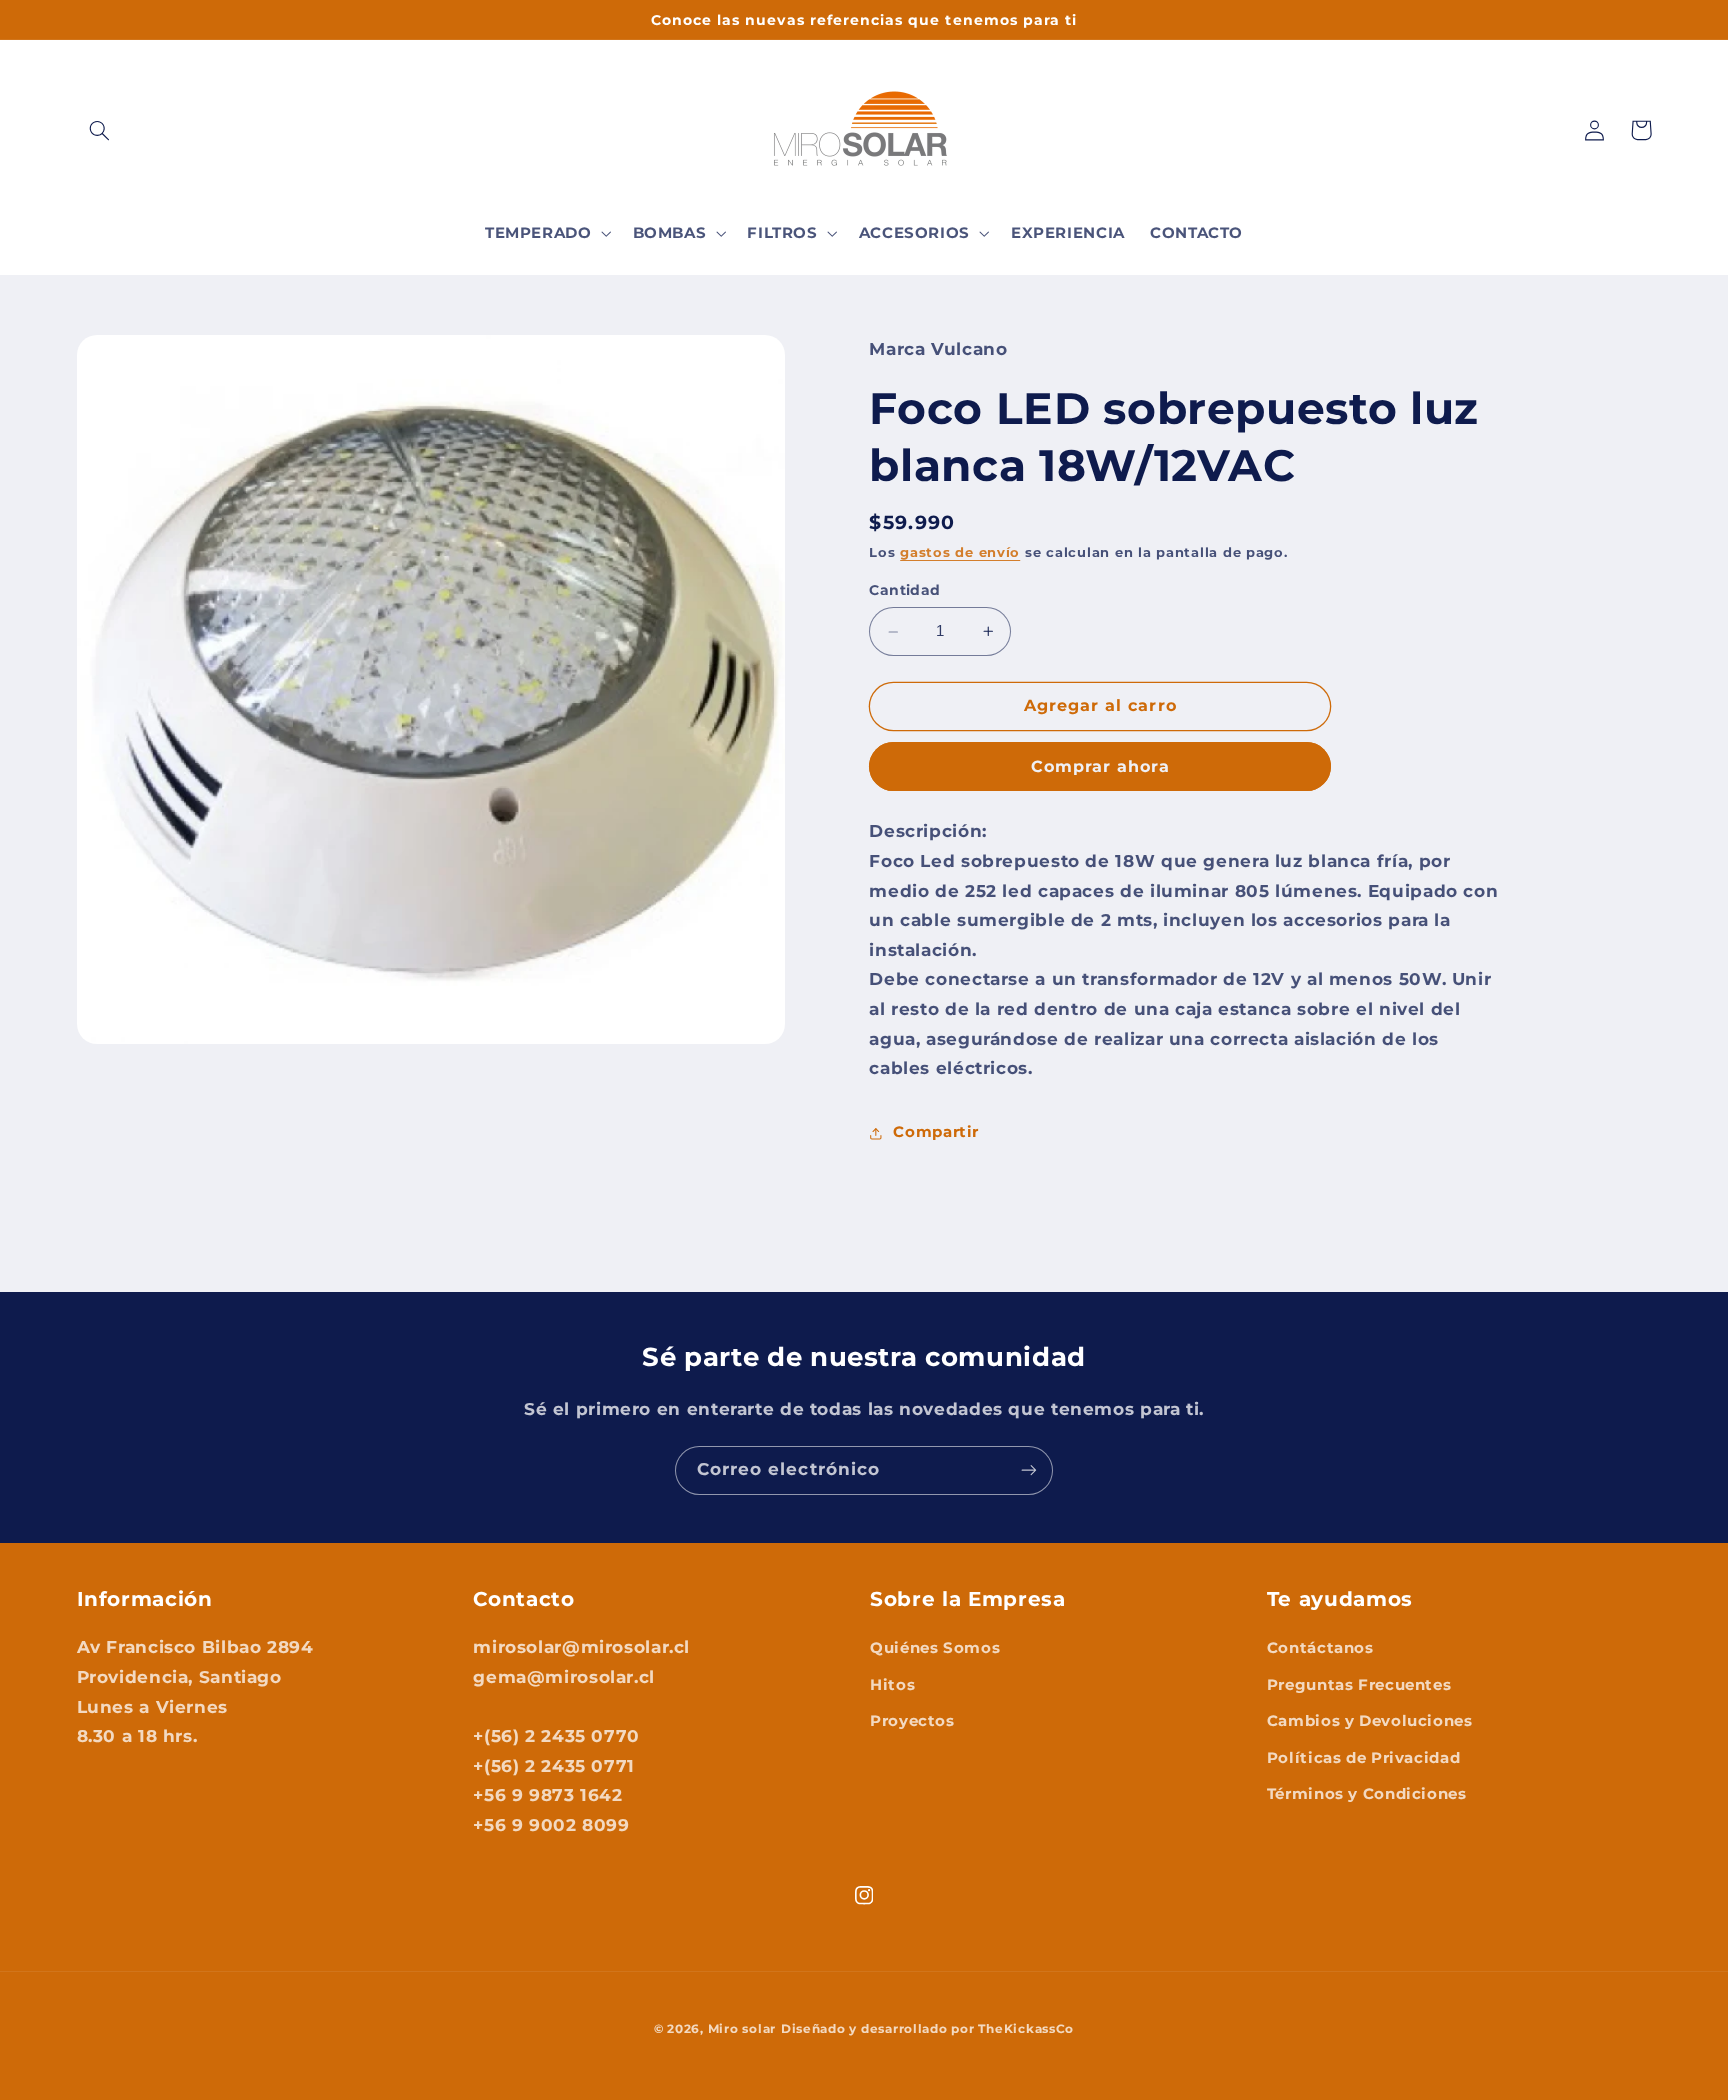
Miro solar (742, 2029)
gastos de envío (960, 553)
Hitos (892, 1685)
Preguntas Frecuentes (1359, 1685)
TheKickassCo (1026, 2029)
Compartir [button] (936, 1132)
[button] (100, 130)
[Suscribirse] (1029, 1470)
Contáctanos (1320, 1648)
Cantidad (904, 590)
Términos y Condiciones (1367, 1794)
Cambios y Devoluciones (1370, 1721)
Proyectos (912, 1721)
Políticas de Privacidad (1364, 1758)
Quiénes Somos (935, 1648)
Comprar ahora (1100, 766)
